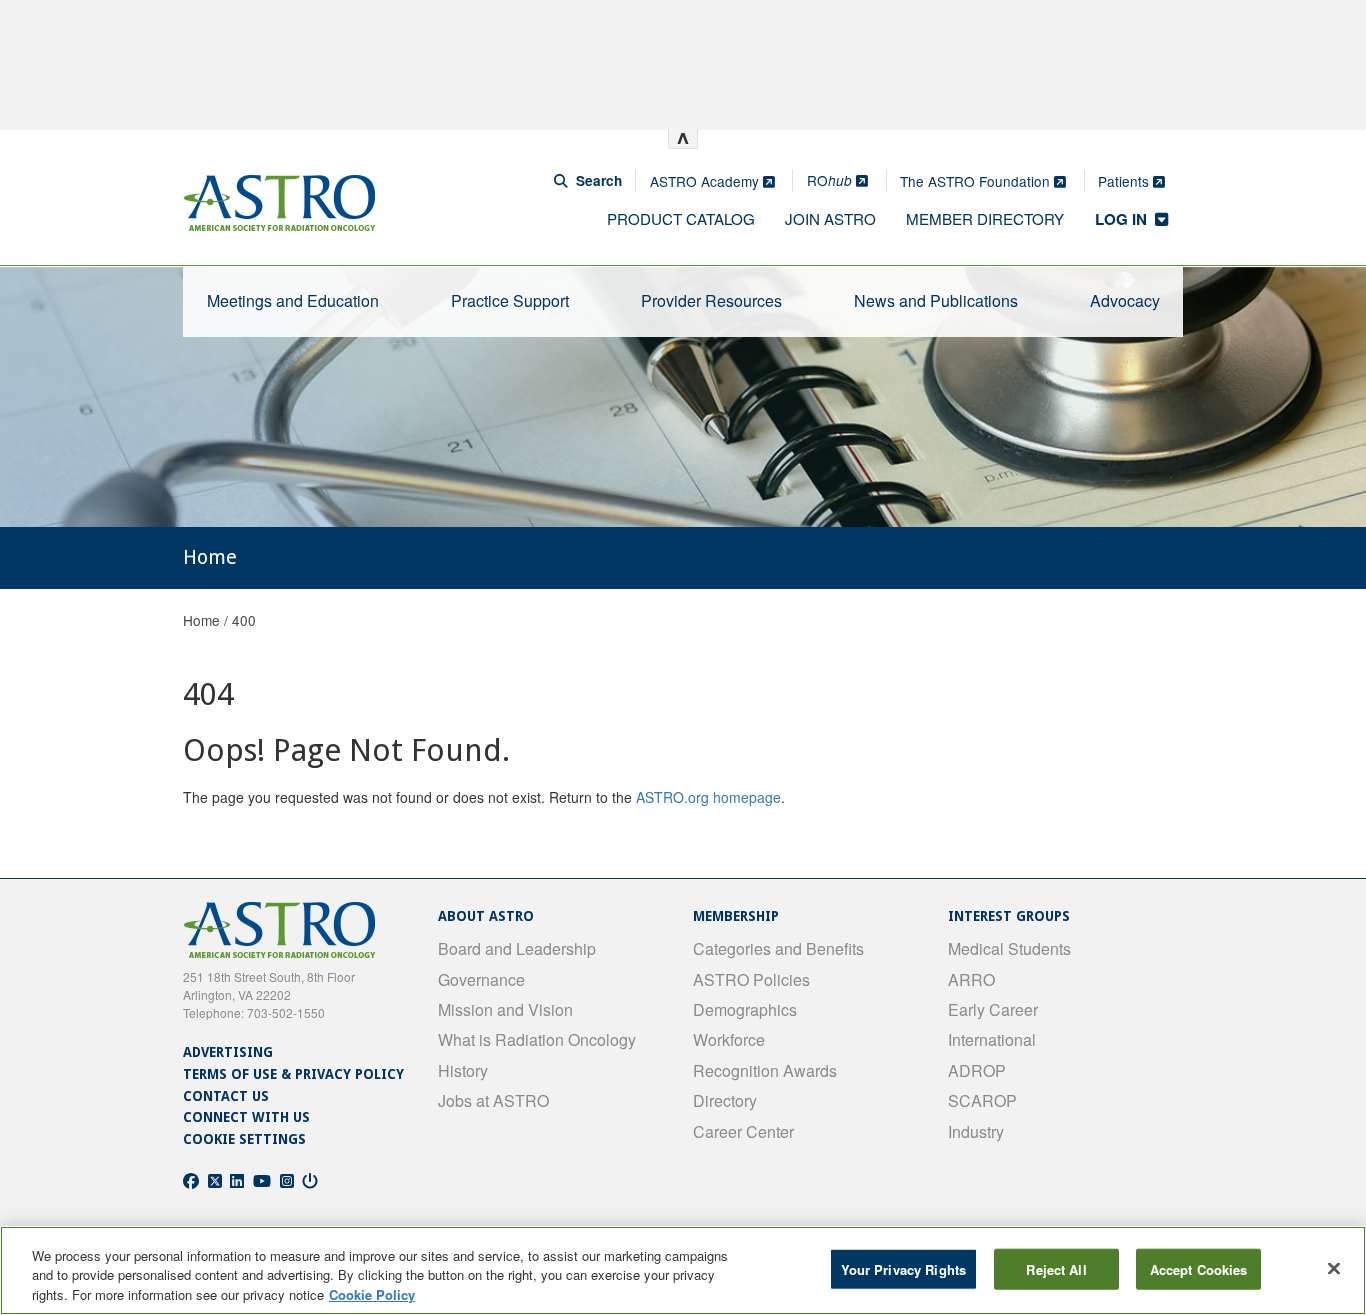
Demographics (745, 1009)
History (463, 1070)
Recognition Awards (765, 1070)
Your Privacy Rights (903, 1268)
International (992, 1039)
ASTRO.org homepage (708, 797)
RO (829, 180)
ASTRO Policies (751, 979)
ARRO (971, 979)
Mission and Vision (505, 1009)
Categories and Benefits (778, 948)
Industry (976, 1131)
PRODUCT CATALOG (681, 218)
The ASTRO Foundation (977, 181)
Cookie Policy (372, 1294)
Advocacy (1125, 300)
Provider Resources (711, 300)
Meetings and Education (293, 300)
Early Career (993, 1009)
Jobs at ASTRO (493, 1100)
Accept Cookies (1199, 1268)
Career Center (743, 1131)
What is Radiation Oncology (537, 1039)
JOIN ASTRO (830, 218)
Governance (481, 979)
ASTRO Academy (706, 181)
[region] (683, 1270)
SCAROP (982, 1100)
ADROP (977, 1070)
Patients (1125, 181)
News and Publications (936, 300)
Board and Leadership (517, 948)
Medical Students (1009, 948)
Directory (725, 1100)
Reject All (1056, 1268)
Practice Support (510, 300)
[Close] (1334, 1268)
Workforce (729, 1039)
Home (201, 620)
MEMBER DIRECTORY (985, 218)
